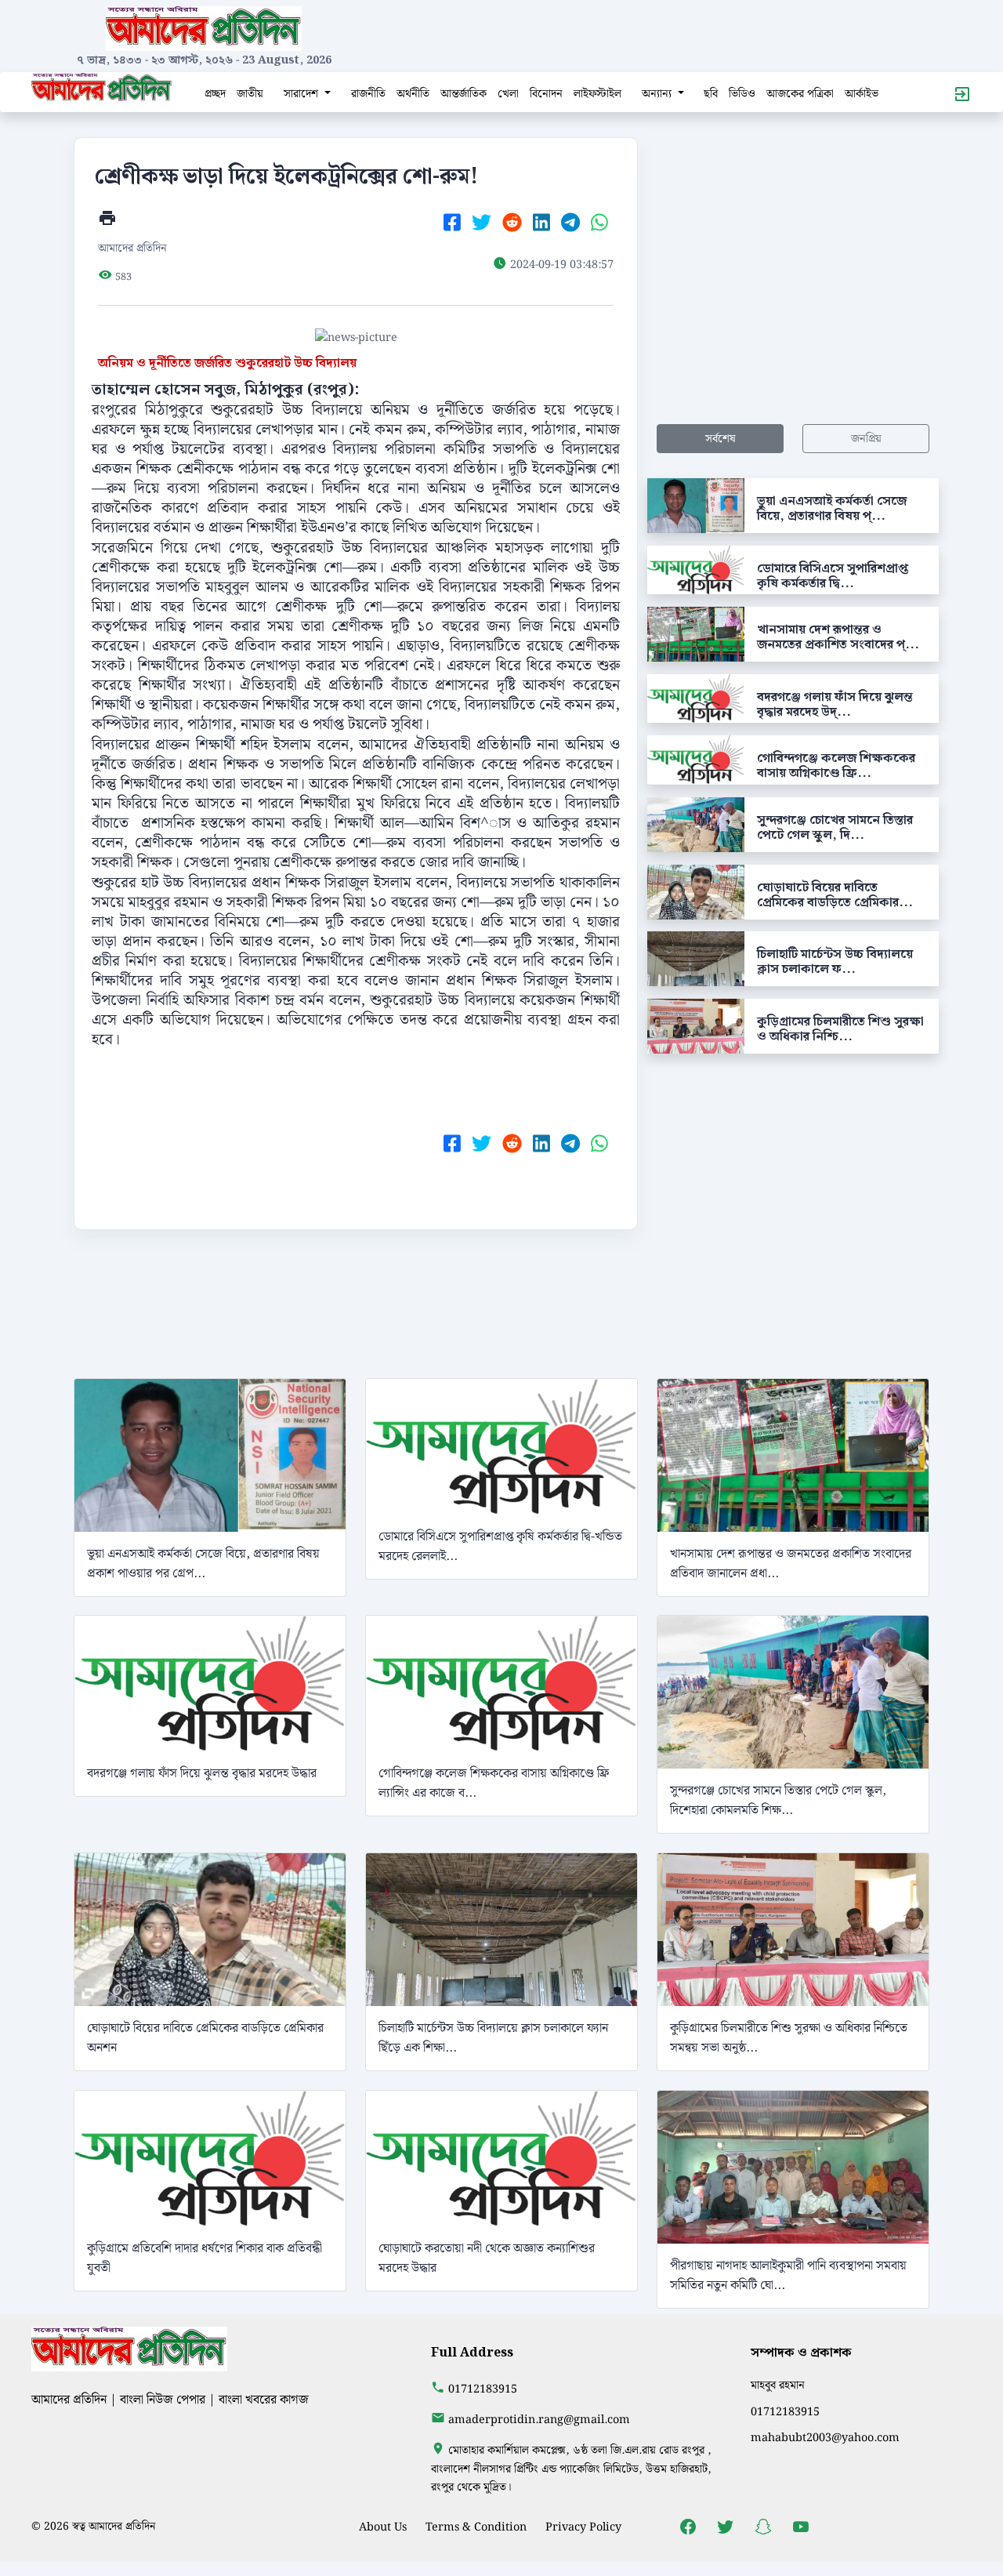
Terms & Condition (476, 2527)
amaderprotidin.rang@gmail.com (539, 2420)
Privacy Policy (583, 2527)
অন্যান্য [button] (658, 94)
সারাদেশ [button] (302, 94)
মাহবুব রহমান (778, 2385)
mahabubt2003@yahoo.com (825, 2438)
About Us (383, 2527)
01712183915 (483, 2389)
